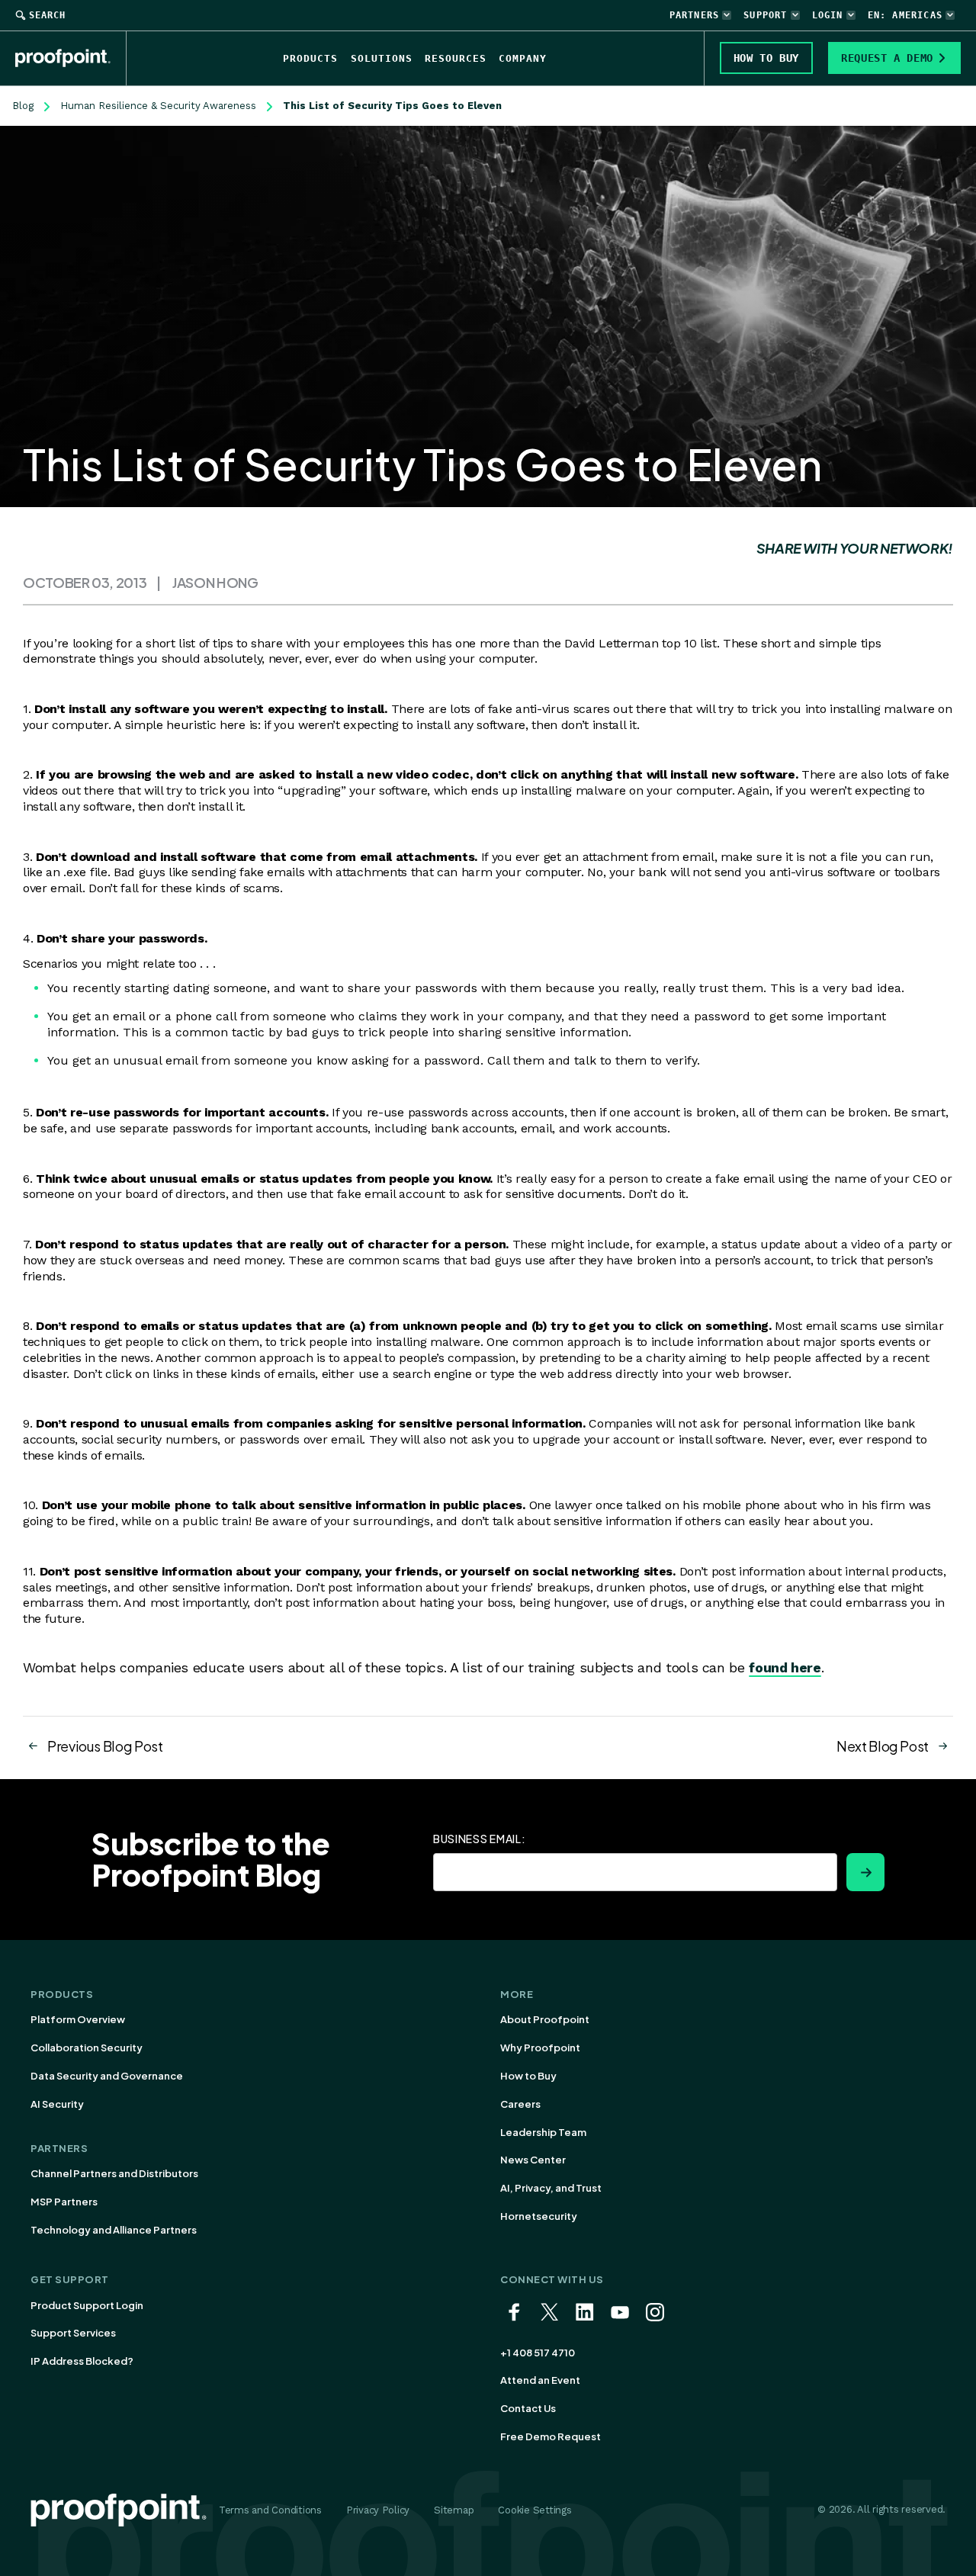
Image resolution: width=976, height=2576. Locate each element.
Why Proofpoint (540, 2048)
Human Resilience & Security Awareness (158, 106)
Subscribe (865, 1872)
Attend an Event (540, 2380)
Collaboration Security (87, 2048)
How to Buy (528, 2076)
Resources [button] (456, 58)
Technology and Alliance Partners (114, 2230)
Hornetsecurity (539, 2216)
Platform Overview (78, 2019)
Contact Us (528, 2408)
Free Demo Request (551, 2436)
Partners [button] (695, 15)
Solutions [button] (382, 58)
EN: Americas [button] (905, 15)
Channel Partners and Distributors (114, 2173)
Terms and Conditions (270, 2510)
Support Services (73, 2333)
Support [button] (765, 15)
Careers (520, 2104)
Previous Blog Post (105, 1746)
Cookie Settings (535, 2510)
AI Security (57, 2104)
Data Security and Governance (107, 2076)
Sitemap (454, 2510)
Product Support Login (87, 2305)
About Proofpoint (545, 2019)
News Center (533, 2160)
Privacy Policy (378, 2510)
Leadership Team (543, 2132)
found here (785, 1667)
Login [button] (828, 15)
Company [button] (523, 58)
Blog (23, 106)
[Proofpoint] (71, 58)
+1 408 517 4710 (538, 2353)
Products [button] (310, 58)
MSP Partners (64, 2202)
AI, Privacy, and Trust (551, 2188)
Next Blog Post (883, 1746)
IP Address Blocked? (82, 2361)
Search (47, 15)
